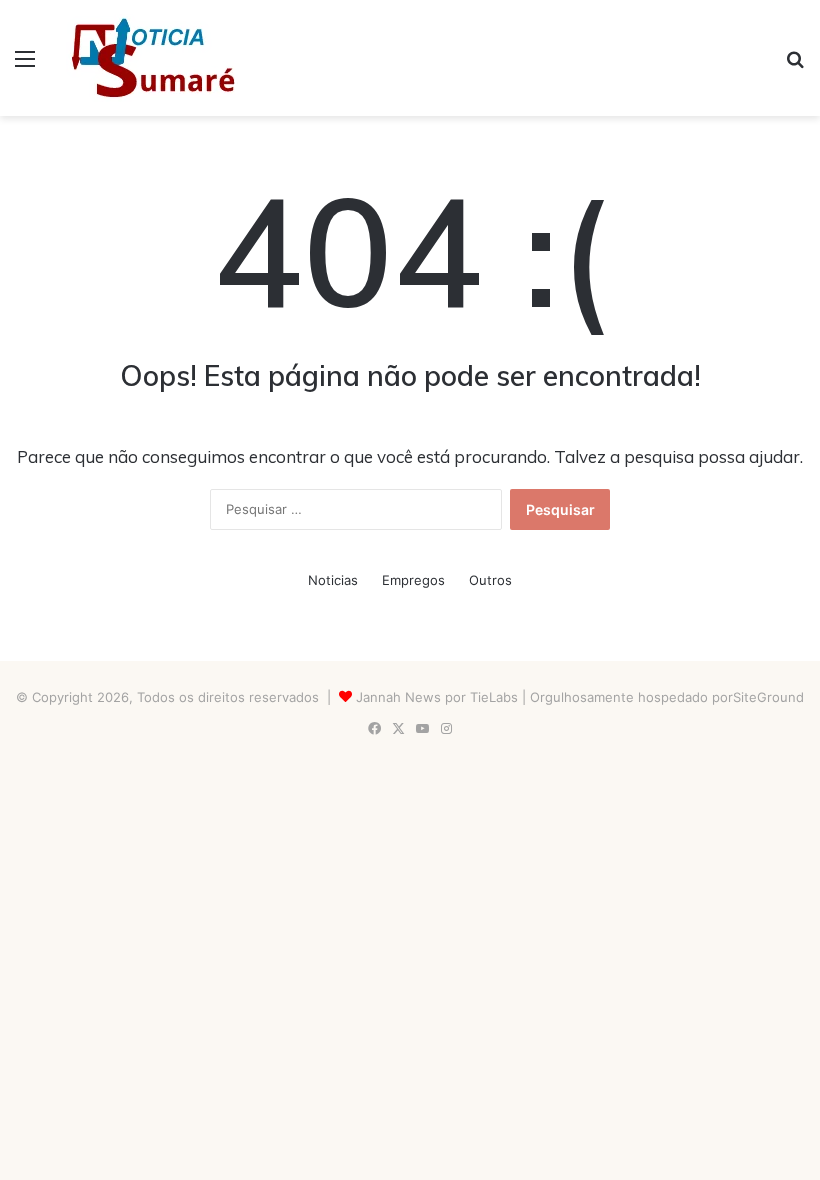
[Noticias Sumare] (153, 58)
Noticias (333, 580)
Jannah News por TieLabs (437, 697)
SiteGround (768, 697)
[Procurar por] (795, 65)
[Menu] (25, 65)
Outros (490, 580)
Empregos (413, 580)
